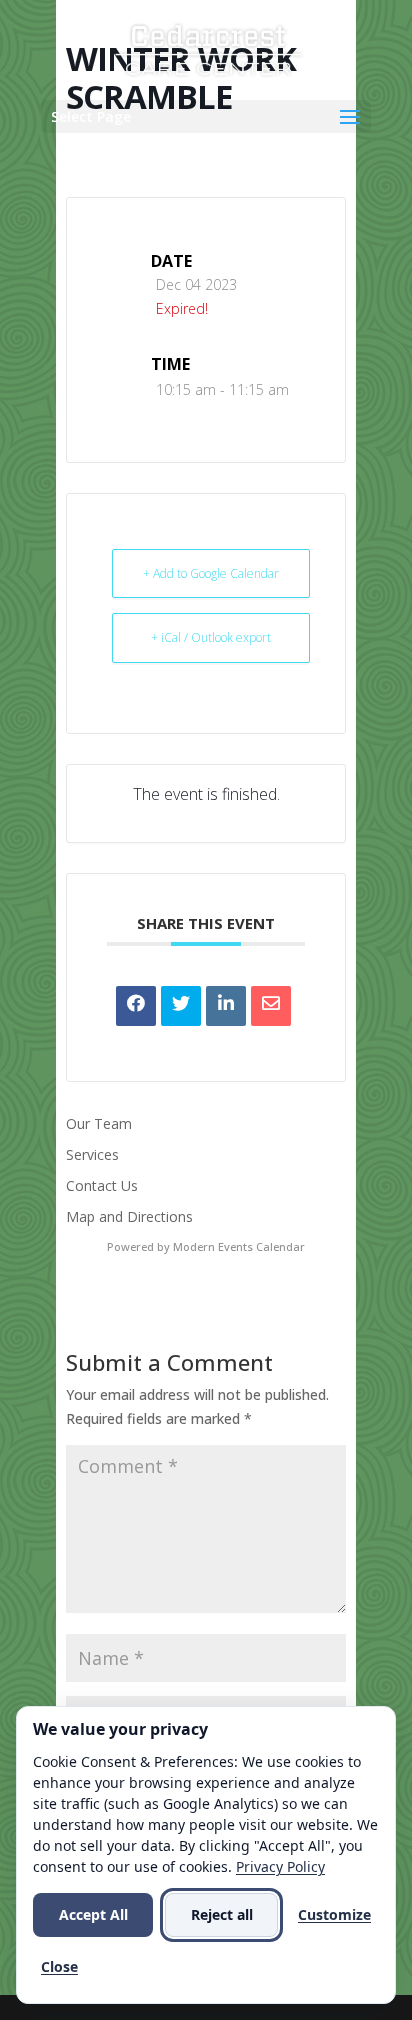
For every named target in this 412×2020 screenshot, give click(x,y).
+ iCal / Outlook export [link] (211, 637)
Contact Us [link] (102, 1185)
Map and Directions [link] (129, 1216)
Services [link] (92, 1154)
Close (59, 1966)
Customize (334, 1914)
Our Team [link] (99, 1123)
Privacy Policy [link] (280, 1866)
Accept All (93, 1914)
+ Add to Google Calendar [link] (211, 573)
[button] (206, 116)
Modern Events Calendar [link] (239, 1246)
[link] (208, 48)
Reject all (222, 1914)
